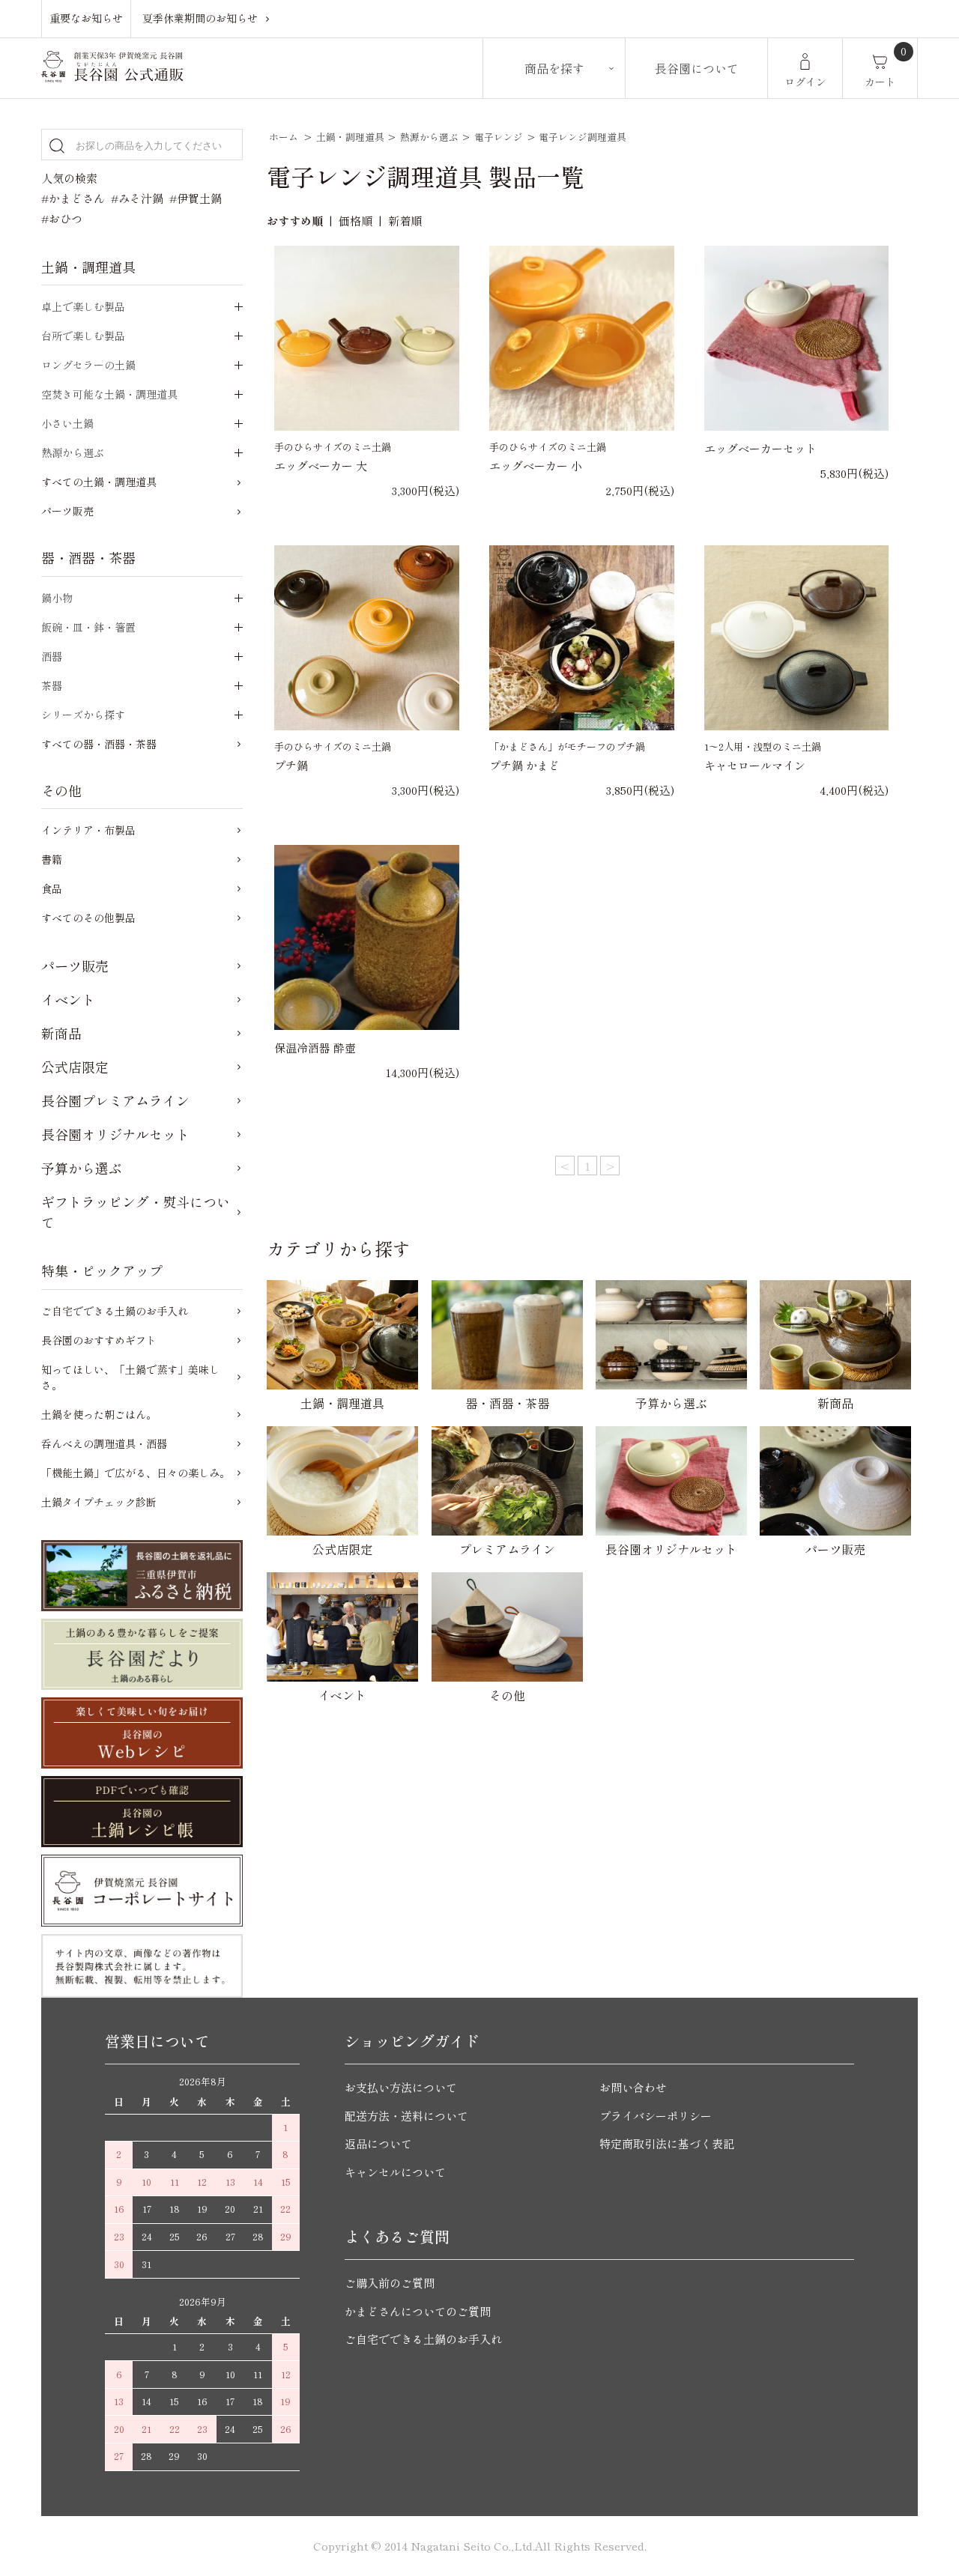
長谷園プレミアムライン (115, 1100)
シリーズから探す (83, 715)
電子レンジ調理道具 (583, 137)
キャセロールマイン (755, 765)
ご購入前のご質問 (390, 2283)
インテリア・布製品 (88, 830)
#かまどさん (73, 198)
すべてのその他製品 (88, 918)
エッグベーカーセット (760, 448)
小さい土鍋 (67, 423)
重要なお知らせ (86, 18)
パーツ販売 (67, 511)
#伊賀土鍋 (196, 198)
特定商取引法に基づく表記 (667, 2143)
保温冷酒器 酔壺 (315, 1048)
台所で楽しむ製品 (83, 336)
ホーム (284, 137)
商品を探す (554, 68)
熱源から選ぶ (429, 137)
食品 (52, 888)
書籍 (52, 859)
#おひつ (62, 218)
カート (880, 82)
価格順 (356, 221)
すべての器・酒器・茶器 (99, 744)
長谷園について (697, 68)
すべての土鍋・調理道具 (99, 482)
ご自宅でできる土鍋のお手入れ (115, 1311)
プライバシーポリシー (656, 2116)
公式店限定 (75, 1067)
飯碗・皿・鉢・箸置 (88, 627)
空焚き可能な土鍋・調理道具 (109, 394)
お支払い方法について (401, 2087)
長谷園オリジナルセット (115, 1134)
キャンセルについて (395, 2172)
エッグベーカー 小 (536, 466)
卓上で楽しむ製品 (83, 306)
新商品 (61, 1033)
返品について (378, 2143)
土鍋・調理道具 (350, 137)
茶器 (52, 685)
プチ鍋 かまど (524, 765)
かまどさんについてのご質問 (418, 2311)
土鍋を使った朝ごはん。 (99, 1414)
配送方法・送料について (406, 2116)
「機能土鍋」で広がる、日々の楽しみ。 (136, 1473)
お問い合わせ (633, 2087)
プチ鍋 (291, 765)
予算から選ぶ (82, 1168)
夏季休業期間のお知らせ (200, 18)
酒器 (52, 656)
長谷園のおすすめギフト (99, 1340)
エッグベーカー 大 (321, 466)
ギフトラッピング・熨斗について (136, 1212)
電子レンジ (499, 137)
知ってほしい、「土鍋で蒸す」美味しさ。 (130, 1377)
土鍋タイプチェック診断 (99, 1502)
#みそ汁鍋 (137, 198)
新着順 (405, 221)
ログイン (805, 82)
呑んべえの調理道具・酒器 (104, 1443)
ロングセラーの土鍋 (88, 365)
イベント (68, 999)
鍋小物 (57, 598)
